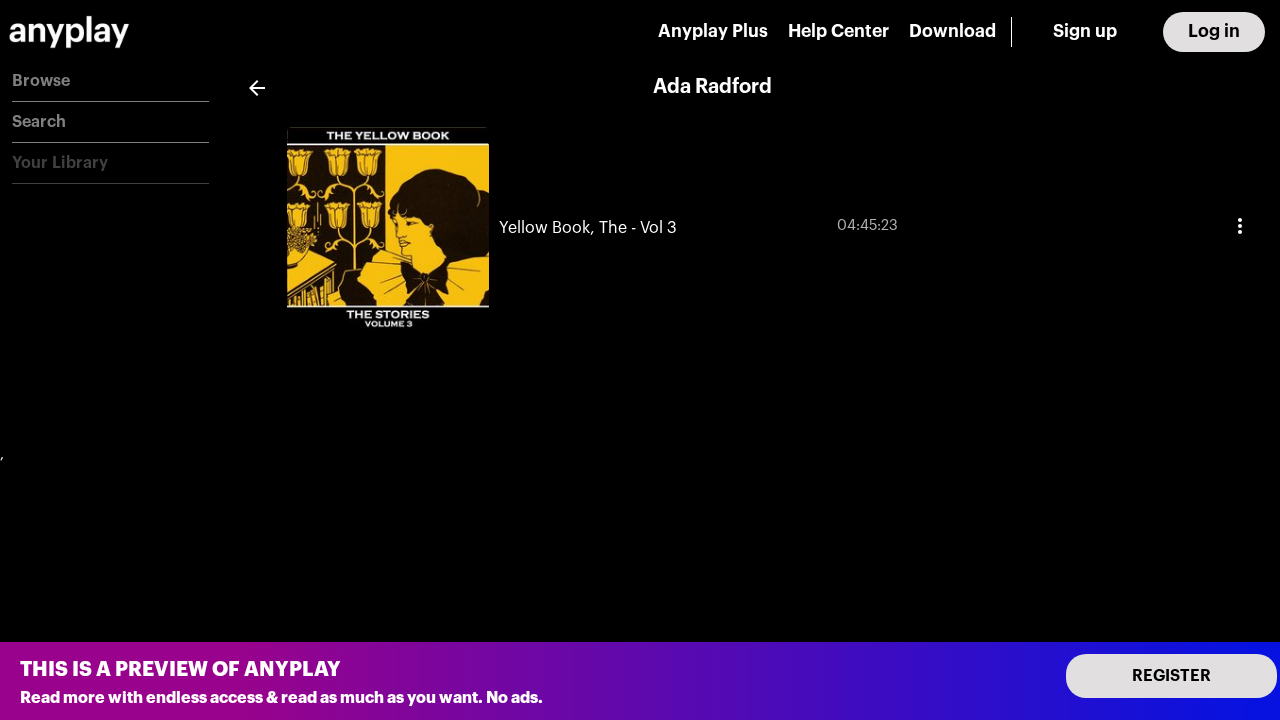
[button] (110, 81)
